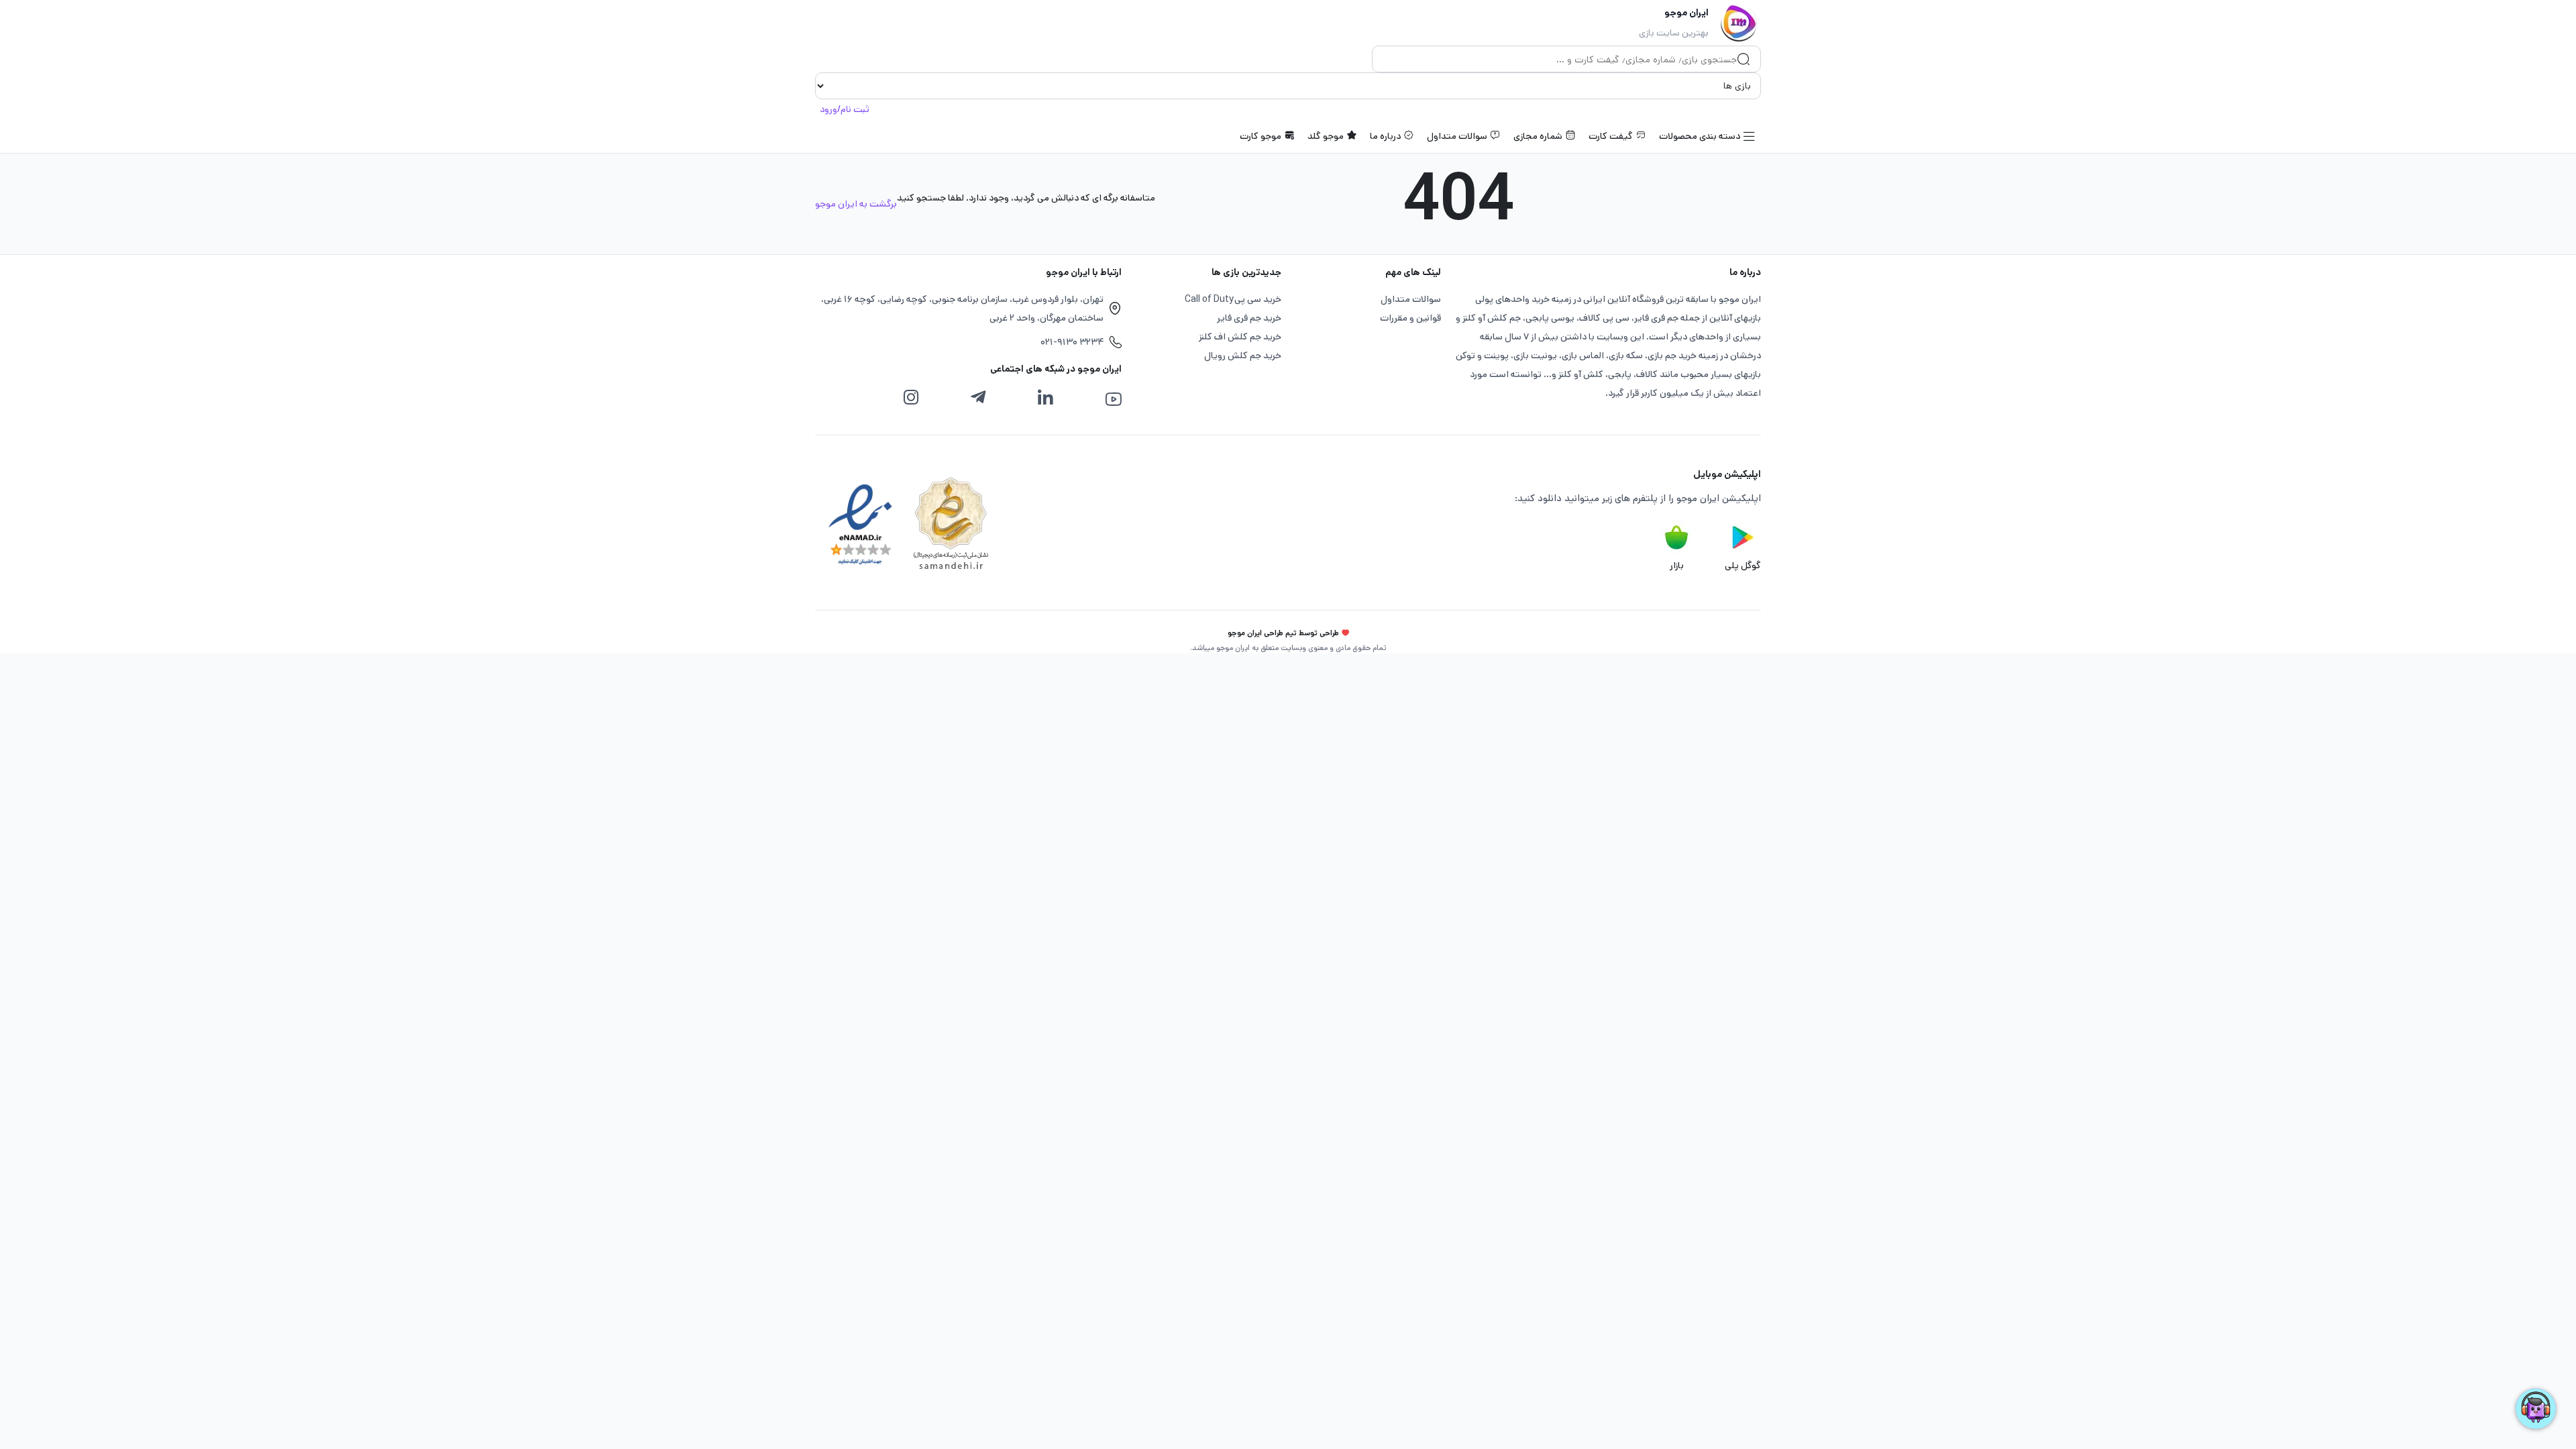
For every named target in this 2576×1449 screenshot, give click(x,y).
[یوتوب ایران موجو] (1113, 399)
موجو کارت (1260, 136)
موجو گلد (1326, 136)
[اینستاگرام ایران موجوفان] (911, 398)
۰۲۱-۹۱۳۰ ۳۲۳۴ (1072, 342)
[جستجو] (1743, 60)
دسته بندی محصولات (1700, 136)
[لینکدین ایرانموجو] (1045, 398)
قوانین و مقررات (1410, 318)
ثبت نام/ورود (845, 109)
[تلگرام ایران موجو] (978, 398)
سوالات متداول (1457, 136)
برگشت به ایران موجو (856, 204)
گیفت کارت (1611, 136)
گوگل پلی (1743, 566)
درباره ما (1385, 136)
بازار (1677, 566)
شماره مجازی (1538, 136)
